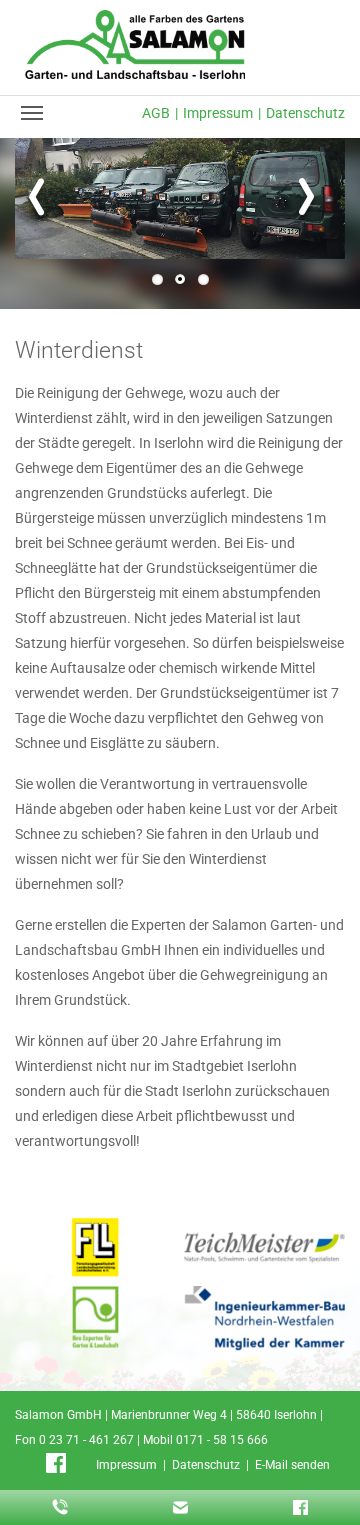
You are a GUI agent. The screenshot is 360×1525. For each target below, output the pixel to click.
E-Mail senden (292, 1465)
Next (315, 208)
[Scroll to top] (324, 1489)
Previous (45, 208)
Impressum (218, 113)
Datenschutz (305, 113)
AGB (156, 113)
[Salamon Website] (135, 44)
